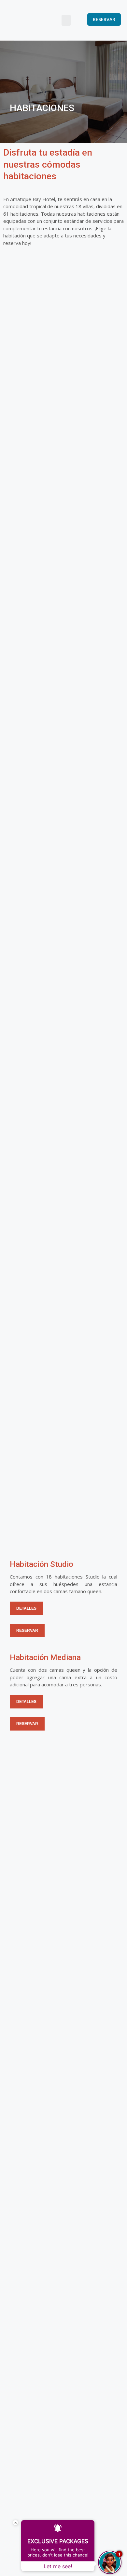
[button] (66, 20)
